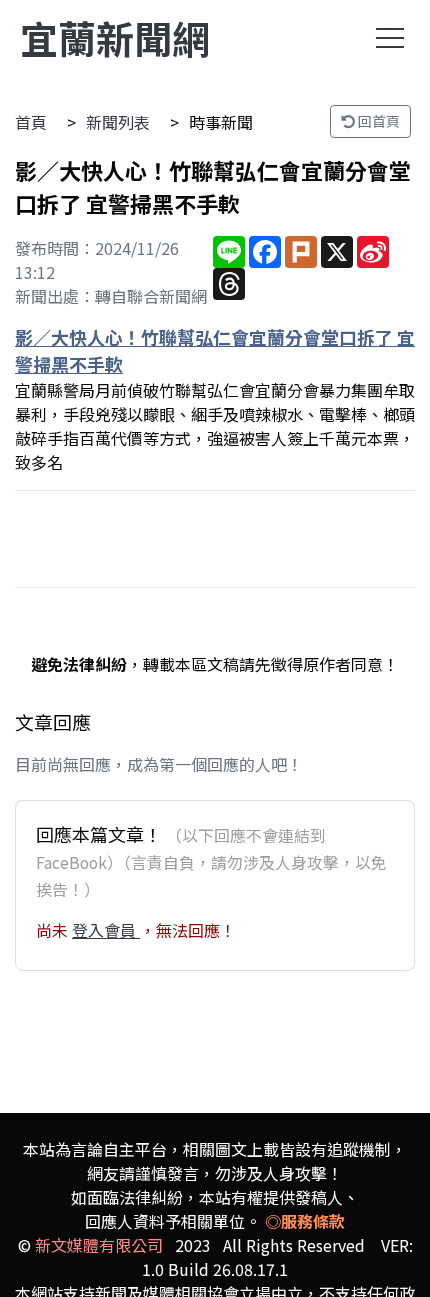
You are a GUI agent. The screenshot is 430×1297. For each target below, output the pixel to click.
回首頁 (377, 121)
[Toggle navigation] (390, 38)
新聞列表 (118, 122)
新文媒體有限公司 (99, 1245)
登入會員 (106, 930)
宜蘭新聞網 (115, 37)
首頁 (31, 122)
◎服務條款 (305, 1221)
